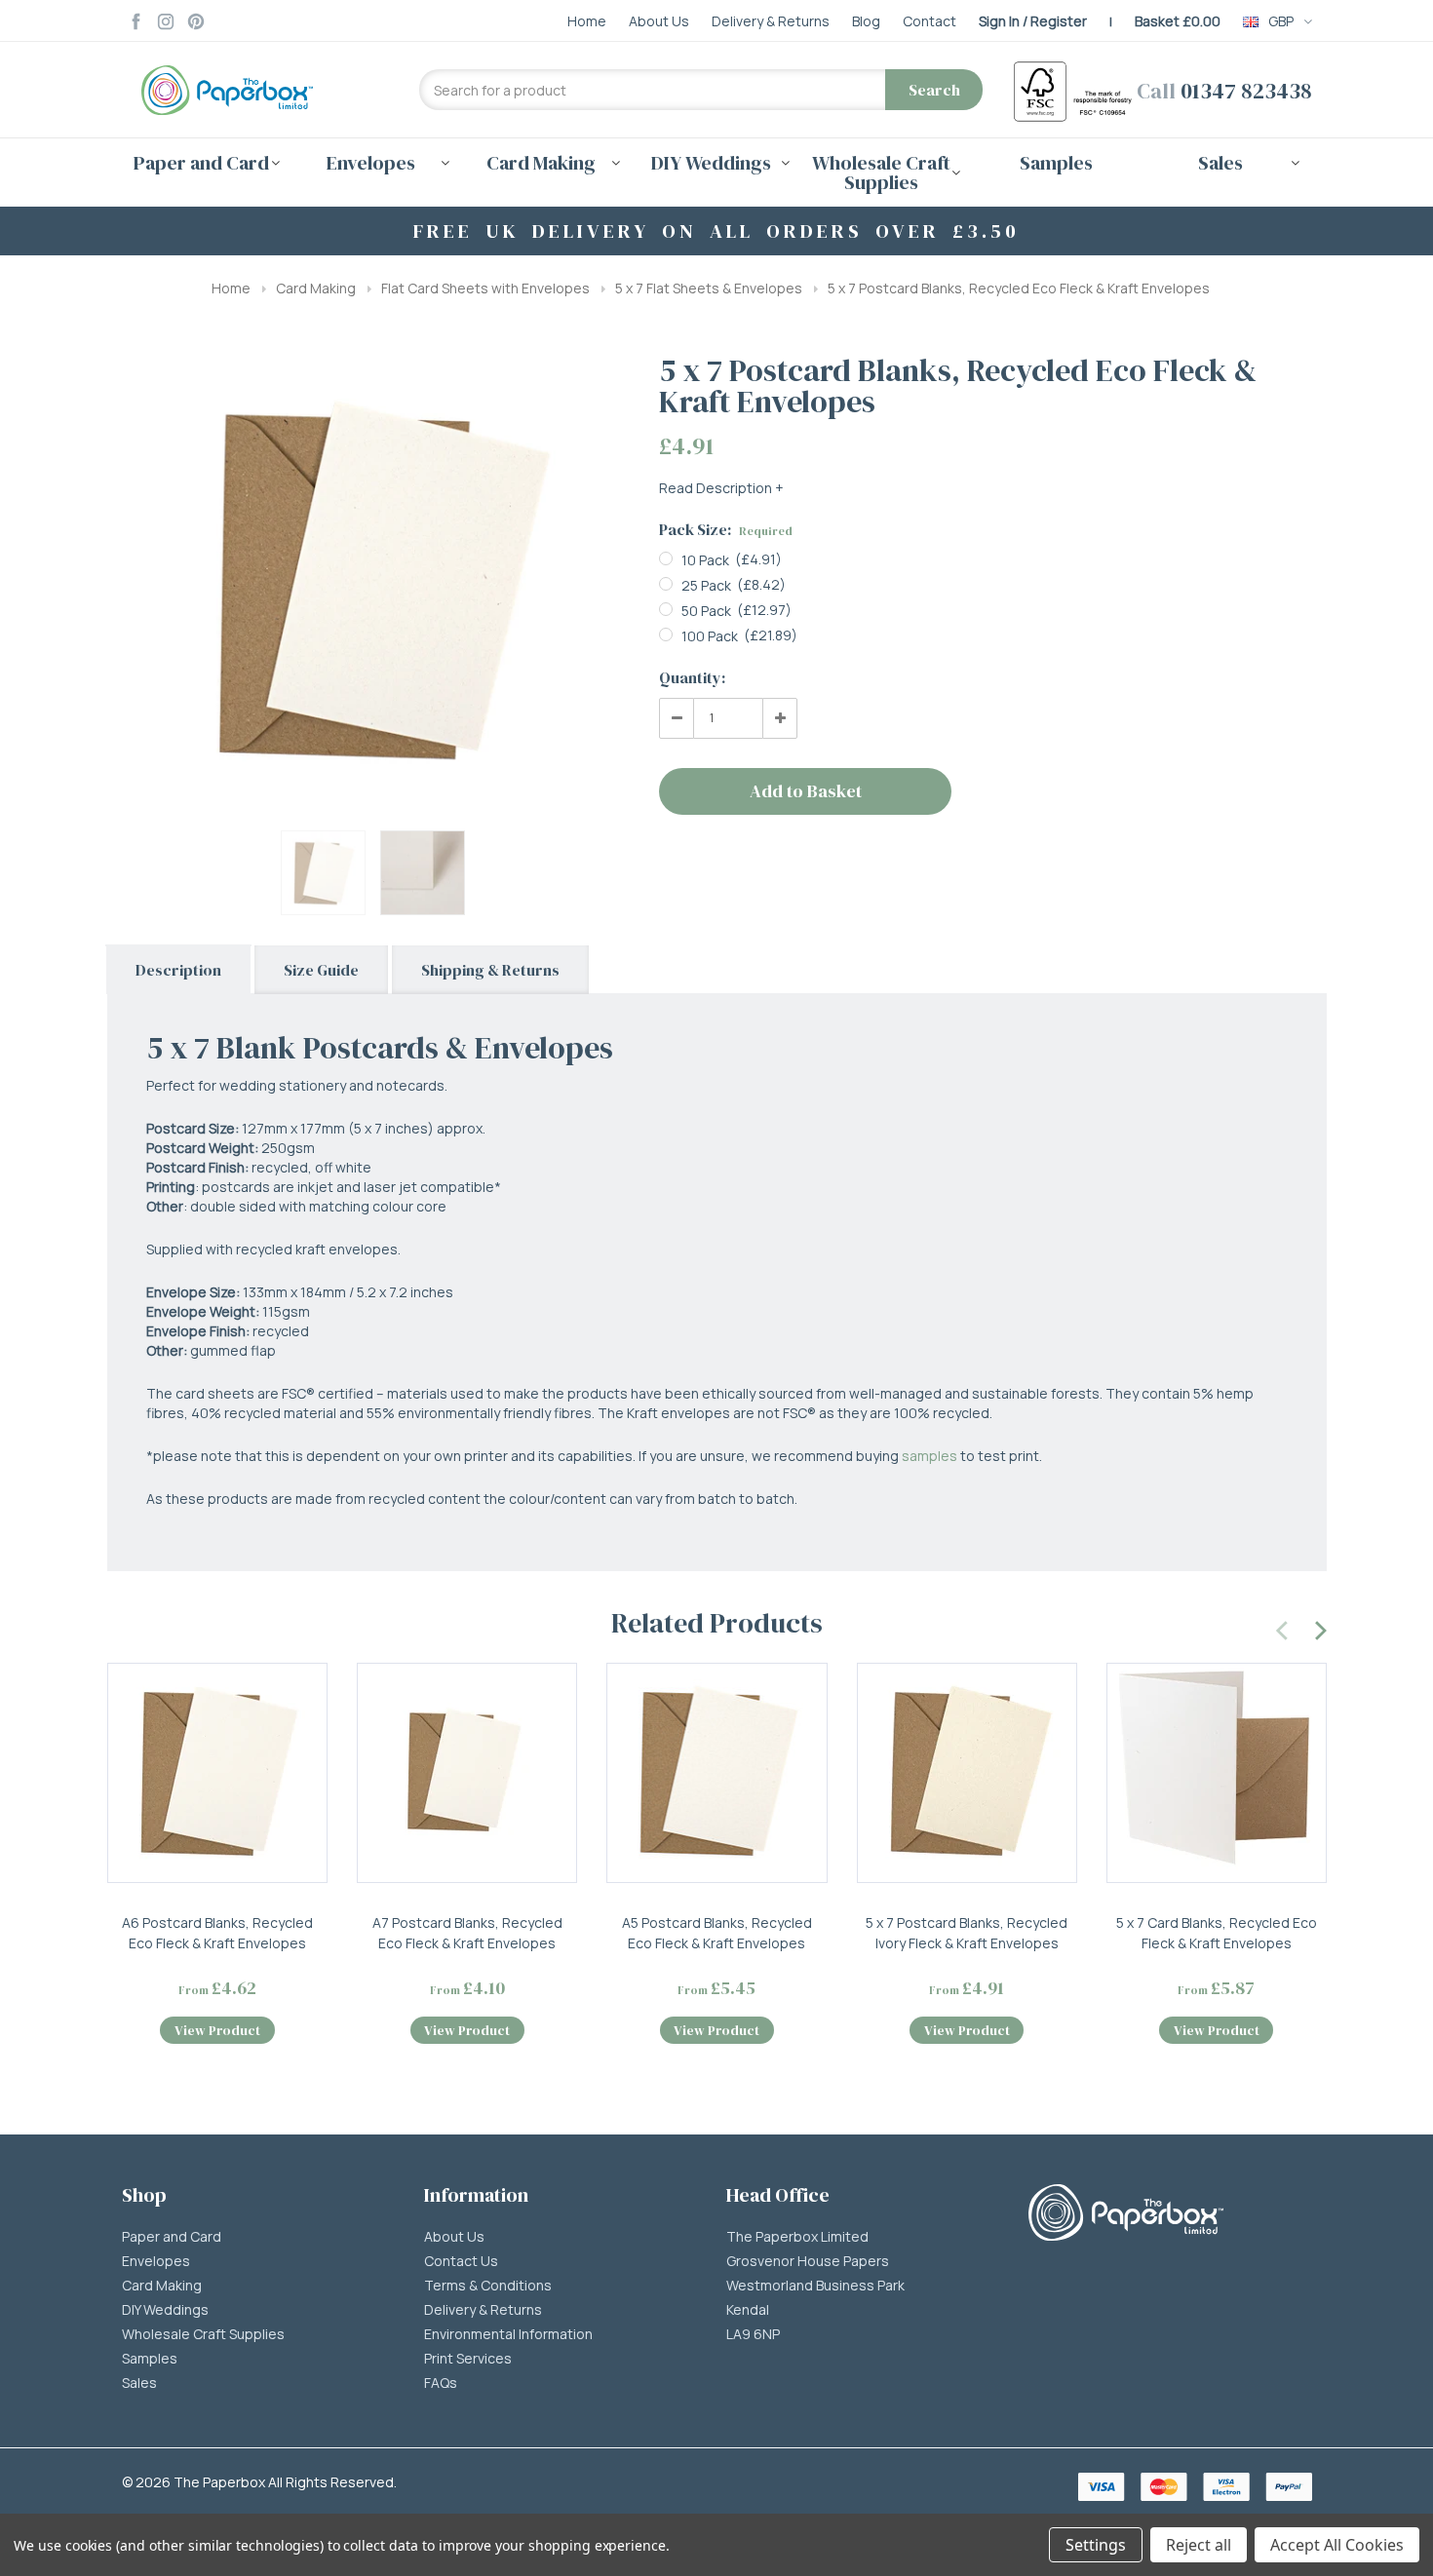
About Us (454, 2237)
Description (178, 970)
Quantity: (692, 677)
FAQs (441, 2383)
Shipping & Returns (490, 970)
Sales (139, 2383)
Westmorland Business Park (815, 2286)
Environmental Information (508, 2334)
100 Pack (710, 636)
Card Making (316, 288)
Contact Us (461, 2261)
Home (231, 288)
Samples (1056, 163)
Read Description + (721, 488)
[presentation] (1283, 1628)
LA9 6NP (753, 2334)
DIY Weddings (165, 2310)
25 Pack (706, 585)
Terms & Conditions (488, 2286)
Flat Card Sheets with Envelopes (485, 288)
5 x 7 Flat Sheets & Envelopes (709, 288)
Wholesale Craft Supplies (203, 2334)
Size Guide (321, 970)
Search (934, 90)
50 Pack (706, 611)
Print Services (468, 2359)
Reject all (1199, 2545)
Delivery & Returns (483, 2310)
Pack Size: (726, 529)
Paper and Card (172, 2237)
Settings (1096, 2545)
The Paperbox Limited (797, 2237)
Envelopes (156, 2261)
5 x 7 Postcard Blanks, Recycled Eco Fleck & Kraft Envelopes (1019, 288)
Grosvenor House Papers (808, 2261)
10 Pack (705, 560)
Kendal (748, 2310)
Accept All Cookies (1337, 2545)
